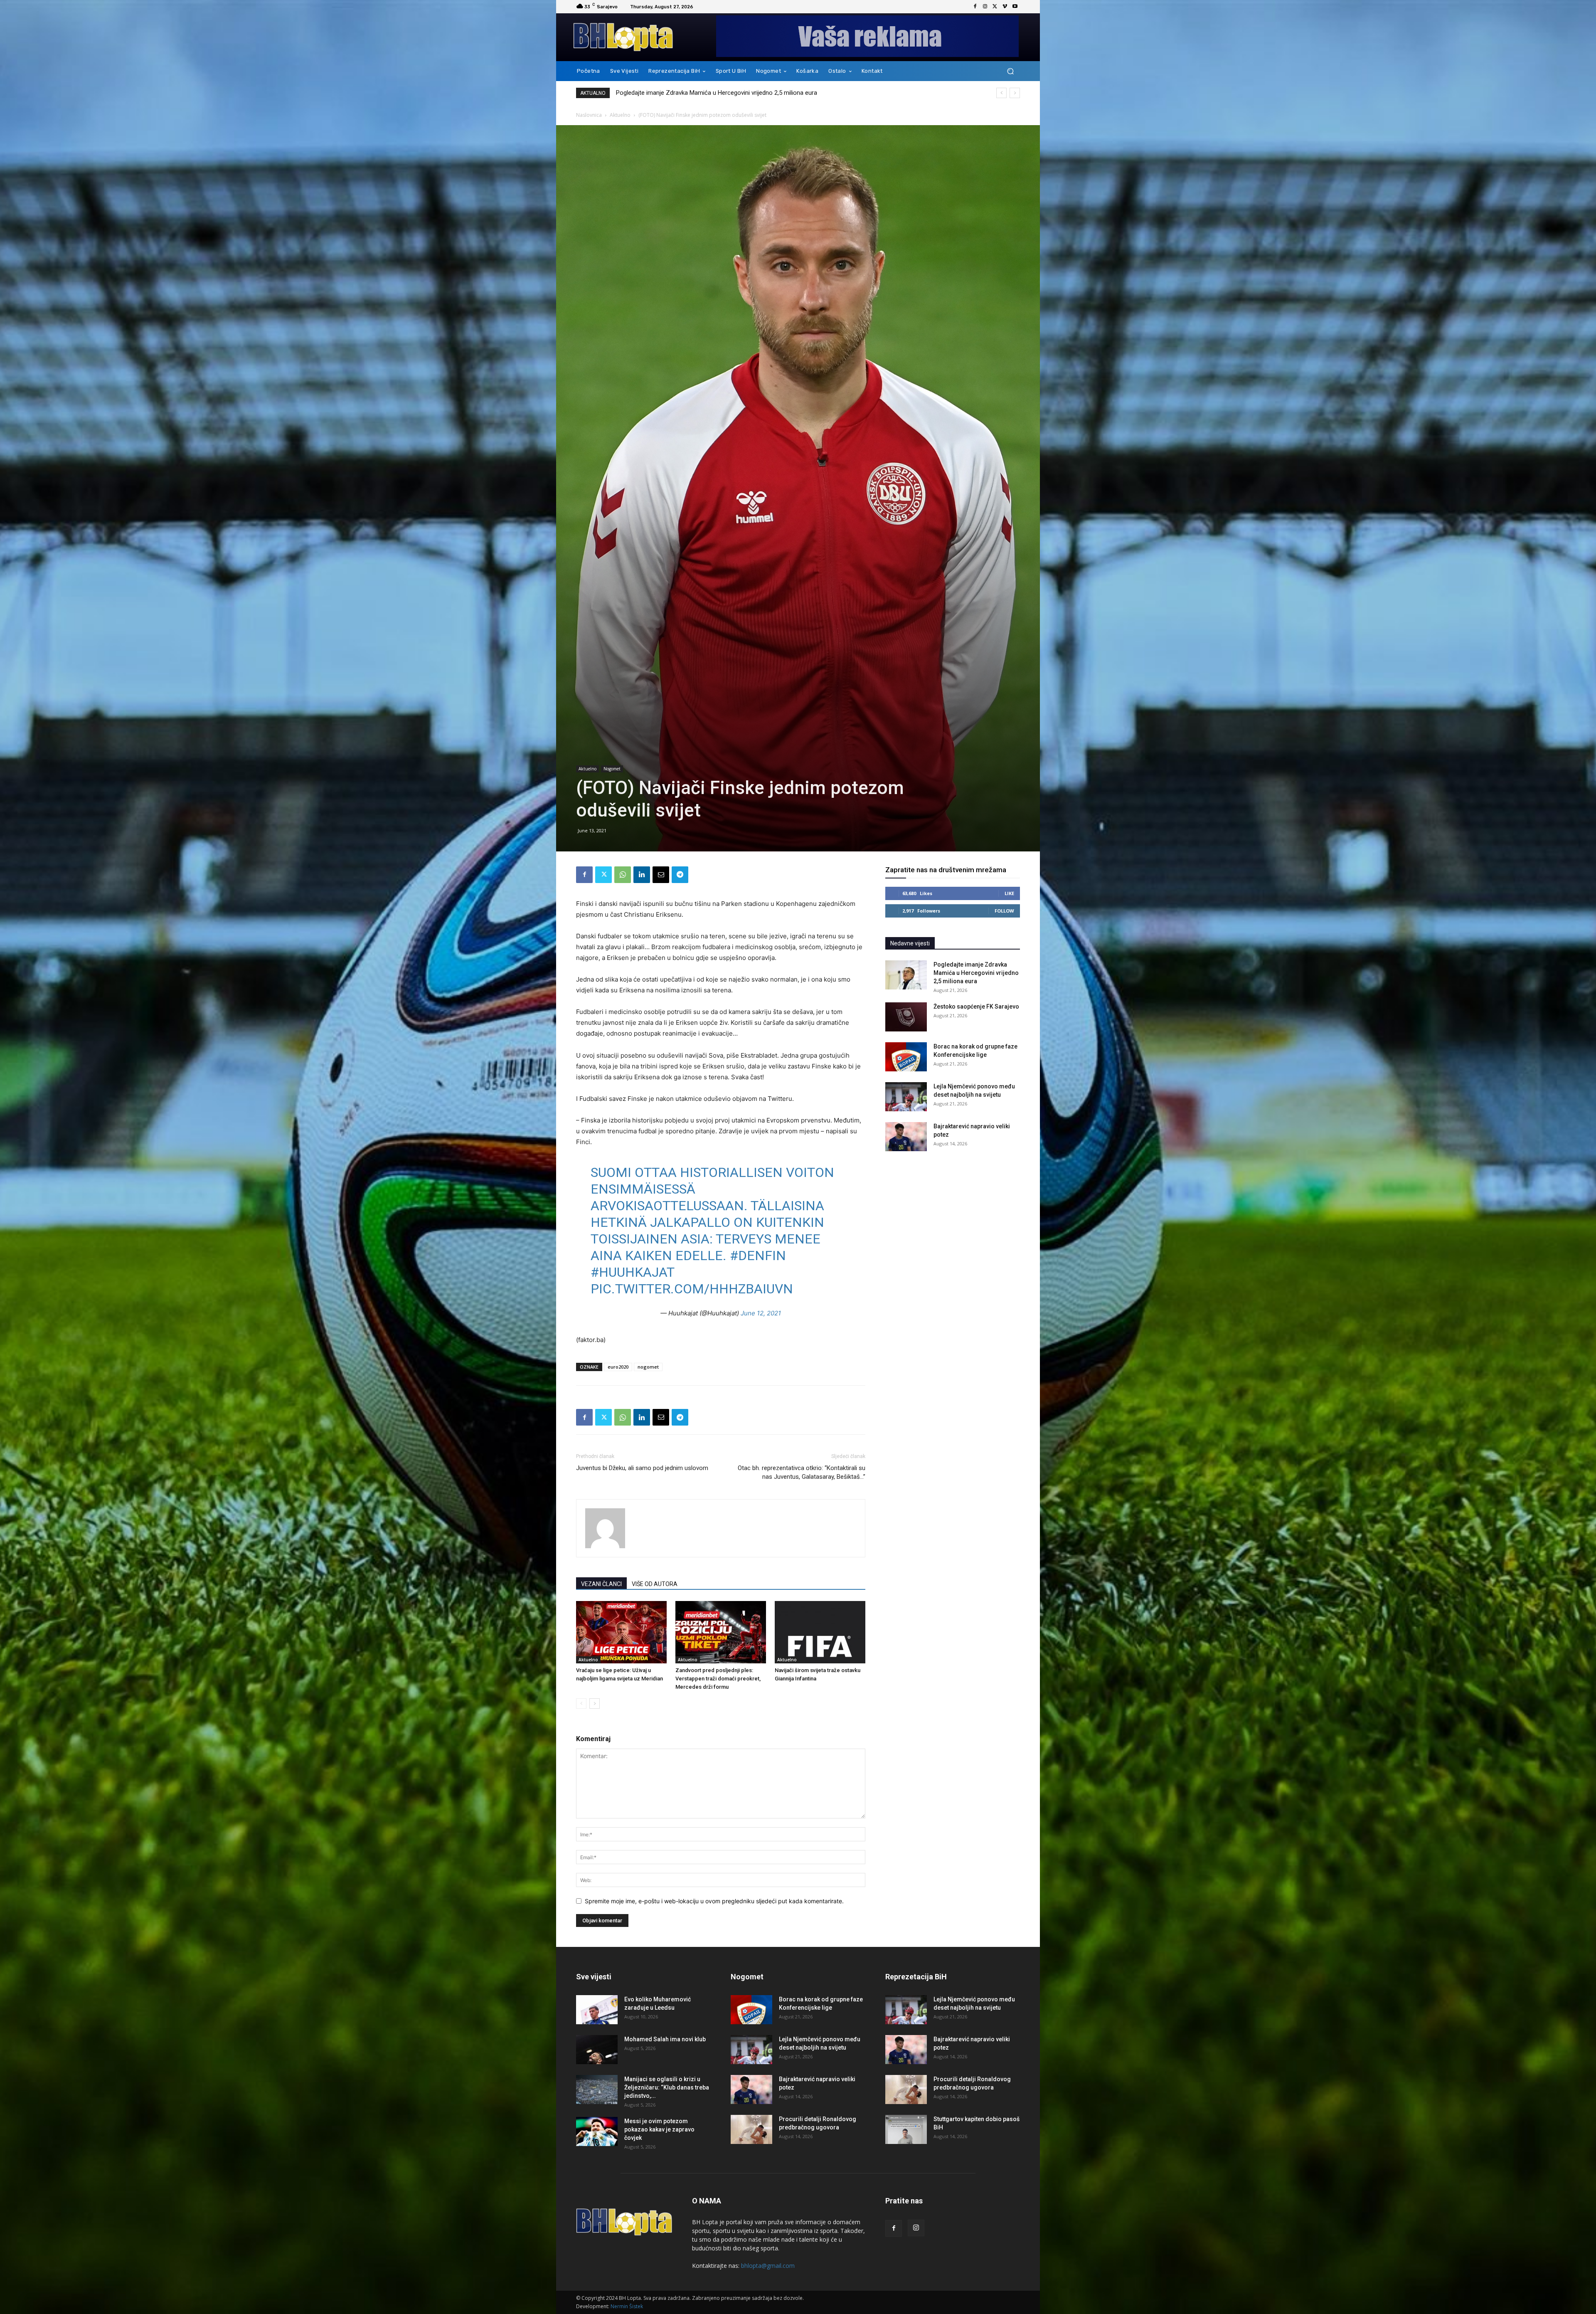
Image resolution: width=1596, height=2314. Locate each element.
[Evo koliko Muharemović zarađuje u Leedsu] (597, 2010)
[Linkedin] (642, 875)
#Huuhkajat (632, 1272)
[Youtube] (1015, 7)
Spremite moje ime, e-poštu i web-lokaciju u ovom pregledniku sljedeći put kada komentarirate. (714, 1901)
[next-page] (595, 1703)
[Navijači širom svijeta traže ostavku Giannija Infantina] (820, 1632)
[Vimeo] (1005, 7)
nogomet (648, 1367)
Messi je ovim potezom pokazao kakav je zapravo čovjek (659, 2129)
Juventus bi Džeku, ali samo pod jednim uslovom (642, 1468)
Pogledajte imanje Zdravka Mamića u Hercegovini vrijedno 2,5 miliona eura (717, 93)
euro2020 (618, 1367)
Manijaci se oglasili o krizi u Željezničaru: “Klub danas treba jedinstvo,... (667, 2087)
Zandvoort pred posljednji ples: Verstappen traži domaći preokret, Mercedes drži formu (718, 1679)
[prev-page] (581, 1703)
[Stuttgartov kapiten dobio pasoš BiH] (906, 2129)
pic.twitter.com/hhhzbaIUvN (692, 1289)
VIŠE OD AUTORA (655, 1584)
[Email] (661, 875)
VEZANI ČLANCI (601, 1584)
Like (1009, 893)
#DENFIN (758, 1256)
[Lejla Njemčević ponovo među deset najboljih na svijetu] (906, 1097)
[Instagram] (985, 7)
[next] (1015, 93)
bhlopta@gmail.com (768, 2266)
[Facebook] (975, 7)
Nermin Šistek (627, 2306)
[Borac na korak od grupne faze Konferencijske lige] (906, 1057)
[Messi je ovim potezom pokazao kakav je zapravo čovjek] (597, 2131)
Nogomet (612, 769)
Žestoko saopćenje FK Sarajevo (976, 1007)
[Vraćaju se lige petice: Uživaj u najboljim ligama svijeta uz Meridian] (621, 1632)
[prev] (1001, 93)
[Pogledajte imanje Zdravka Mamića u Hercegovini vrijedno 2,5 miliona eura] (906, 975)
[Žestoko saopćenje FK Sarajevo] (906, 1017)
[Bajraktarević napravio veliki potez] (906, 1137)
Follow (1004, 911)
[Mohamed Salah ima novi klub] (597, 2050)
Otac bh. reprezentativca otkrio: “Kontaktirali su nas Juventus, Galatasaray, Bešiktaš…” (802, 1472)
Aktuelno (620, 115)
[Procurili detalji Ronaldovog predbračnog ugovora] (751, 2129)
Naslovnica (589, 115)
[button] (1010, 71)
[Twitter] (995, 7)
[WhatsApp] (623, 875)
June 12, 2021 (761, 1313)
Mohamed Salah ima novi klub (665, 2039)
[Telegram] (680, 875)
